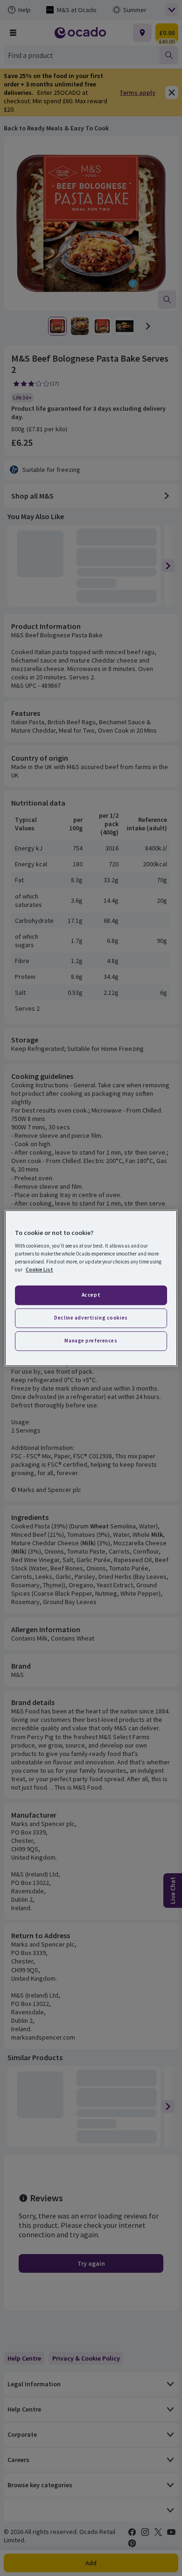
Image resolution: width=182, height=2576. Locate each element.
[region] (91, 1288)
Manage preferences (91, 1341)
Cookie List (39, 1270)
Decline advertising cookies (91, 1318)
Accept (91, 1295)
